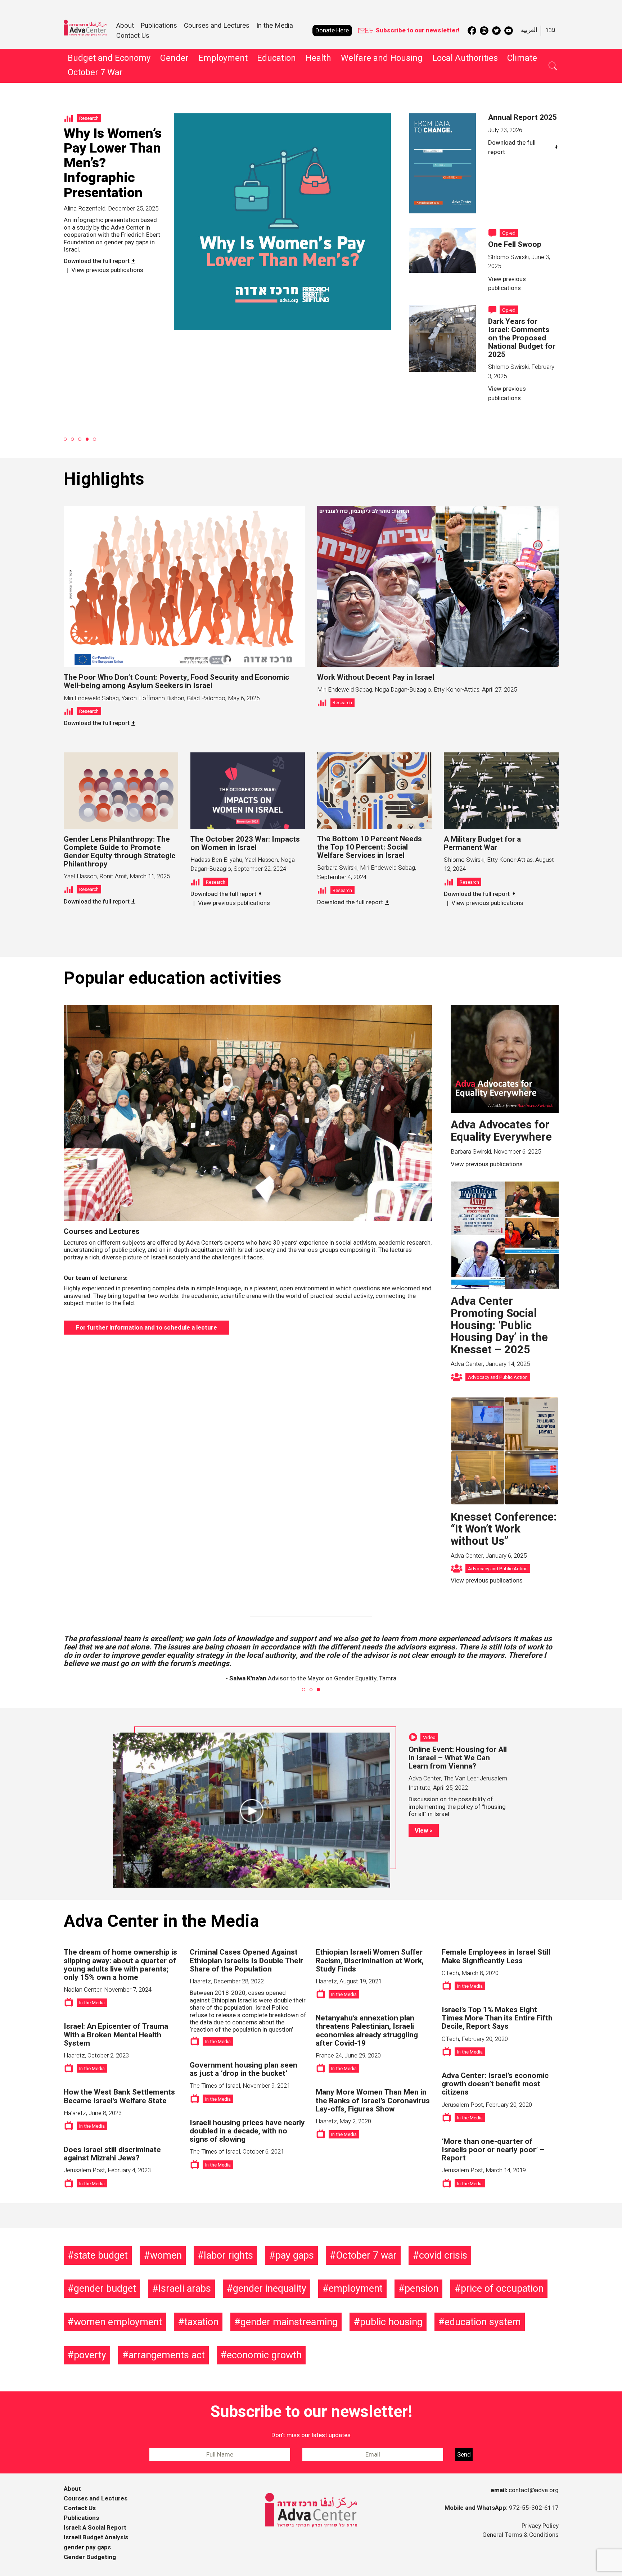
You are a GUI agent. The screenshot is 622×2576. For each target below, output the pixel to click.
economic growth (264, 2355)
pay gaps (295, 2255)
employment (356, 2288)
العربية (529, 30)
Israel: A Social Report (95, 2528)
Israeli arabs (185, 2288)
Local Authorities (465, 58)
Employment (223, 58)
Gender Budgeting (90, 2557)
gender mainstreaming (289, 2322)
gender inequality (270, 2288)
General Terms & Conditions (520, 2535)
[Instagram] (484, 31)
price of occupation (502, 2288)
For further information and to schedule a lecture (147, 1328)
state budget (101, 2255)
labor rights (228, 2255)
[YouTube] (509, 31)
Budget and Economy (109, 58)
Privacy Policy (540, 2526)
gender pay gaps (87, 2547)
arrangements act (167, 2355)
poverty (90, 2355)
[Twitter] (496, 31)
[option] (227, 229)
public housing (391, 2322)
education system (483, 2322)
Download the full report (512, 147)
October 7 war (366, 2255)
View (421, 1831)
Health (318, 58)
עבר (550, 30)
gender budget (105, 2288)
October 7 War (95, 73)
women (166, 2255)
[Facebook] (472, 31)
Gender (174, 58)
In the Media (275, 26)
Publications (159, 26)
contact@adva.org (534, 2490)
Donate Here (332, 30)
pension (422, 2288)
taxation (201, 2322)
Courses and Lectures (217, 26)
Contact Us (133, 36)
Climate (522, 58)
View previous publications (100, 230)
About (72, 2489)
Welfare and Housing (382, 58)
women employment (118, 2322)
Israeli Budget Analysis (96, 2537)
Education (276, 58)
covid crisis (443, 2255)
